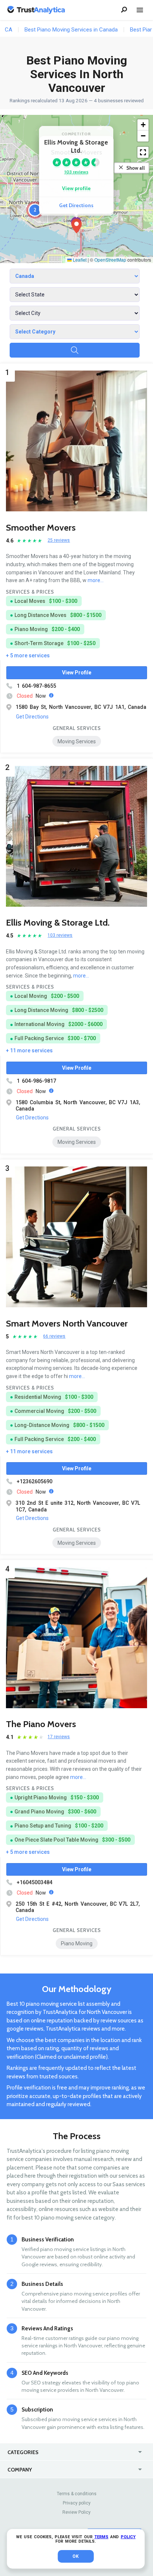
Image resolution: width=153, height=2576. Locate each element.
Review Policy (76, 2512)
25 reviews (59, 540)
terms (101, 2537)
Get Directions (76, 205)
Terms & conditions (77, 2494)
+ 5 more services (28, 655)
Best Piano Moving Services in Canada (71, 30)
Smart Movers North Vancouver (67, 1323)
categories (23, 2452)
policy (128, 2537)
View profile (76, 188)
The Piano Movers (41, 1724)
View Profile (77, 673)
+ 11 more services (29, 1050)
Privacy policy (77, 2503)
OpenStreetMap (110, 260)
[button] (76, 226)
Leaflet (79, 260)
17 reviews (59, 1737)
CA (9, 30)
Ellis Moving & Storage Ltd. (58, 922)
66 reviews (54, 1336)
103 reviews (76, 172)
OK (76, 2556)
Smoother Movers (41, 527)
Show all (136, 168)
